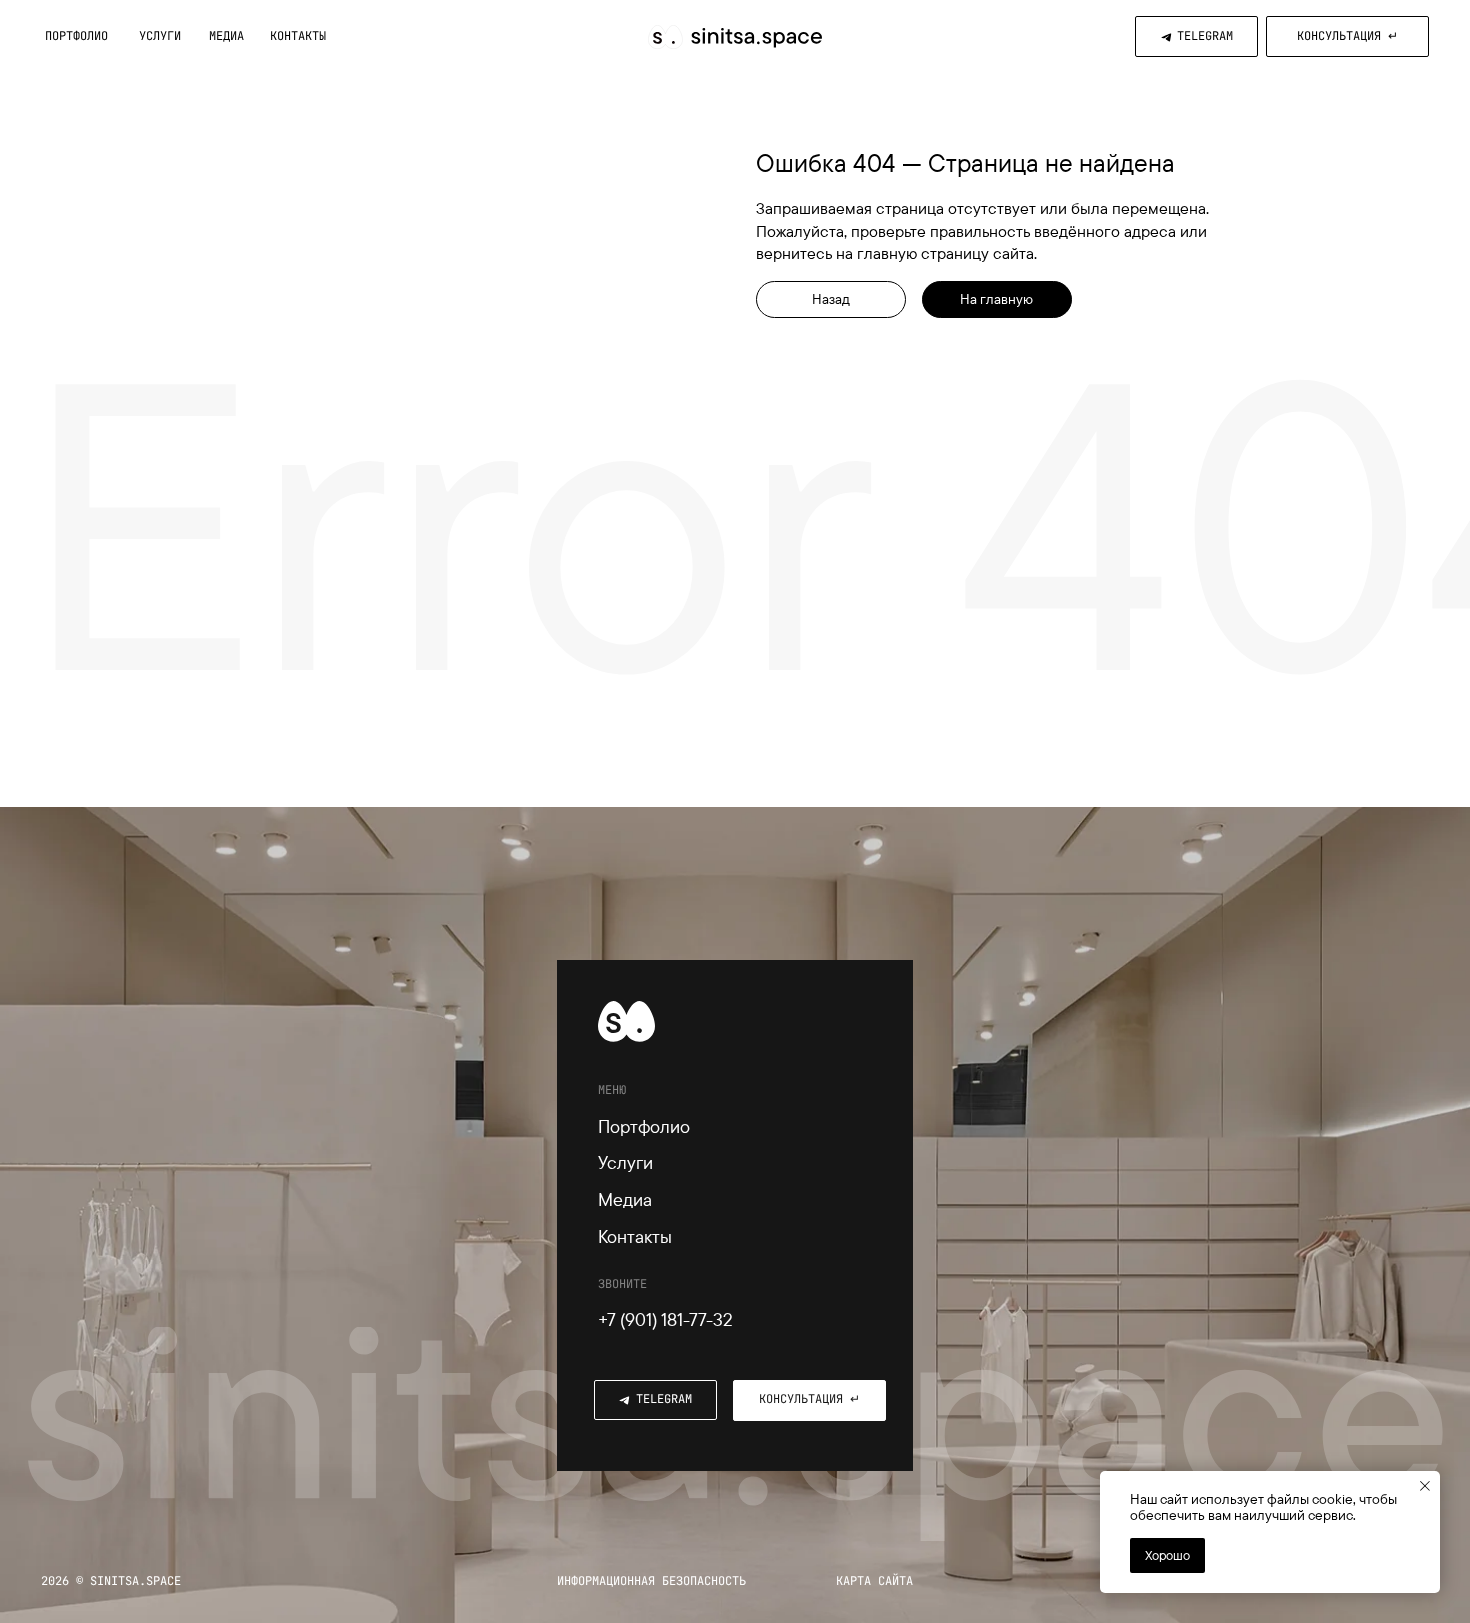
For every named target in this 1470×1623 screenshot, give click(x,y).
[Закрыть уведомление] (1425, 1486)
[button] (1347, 36)
